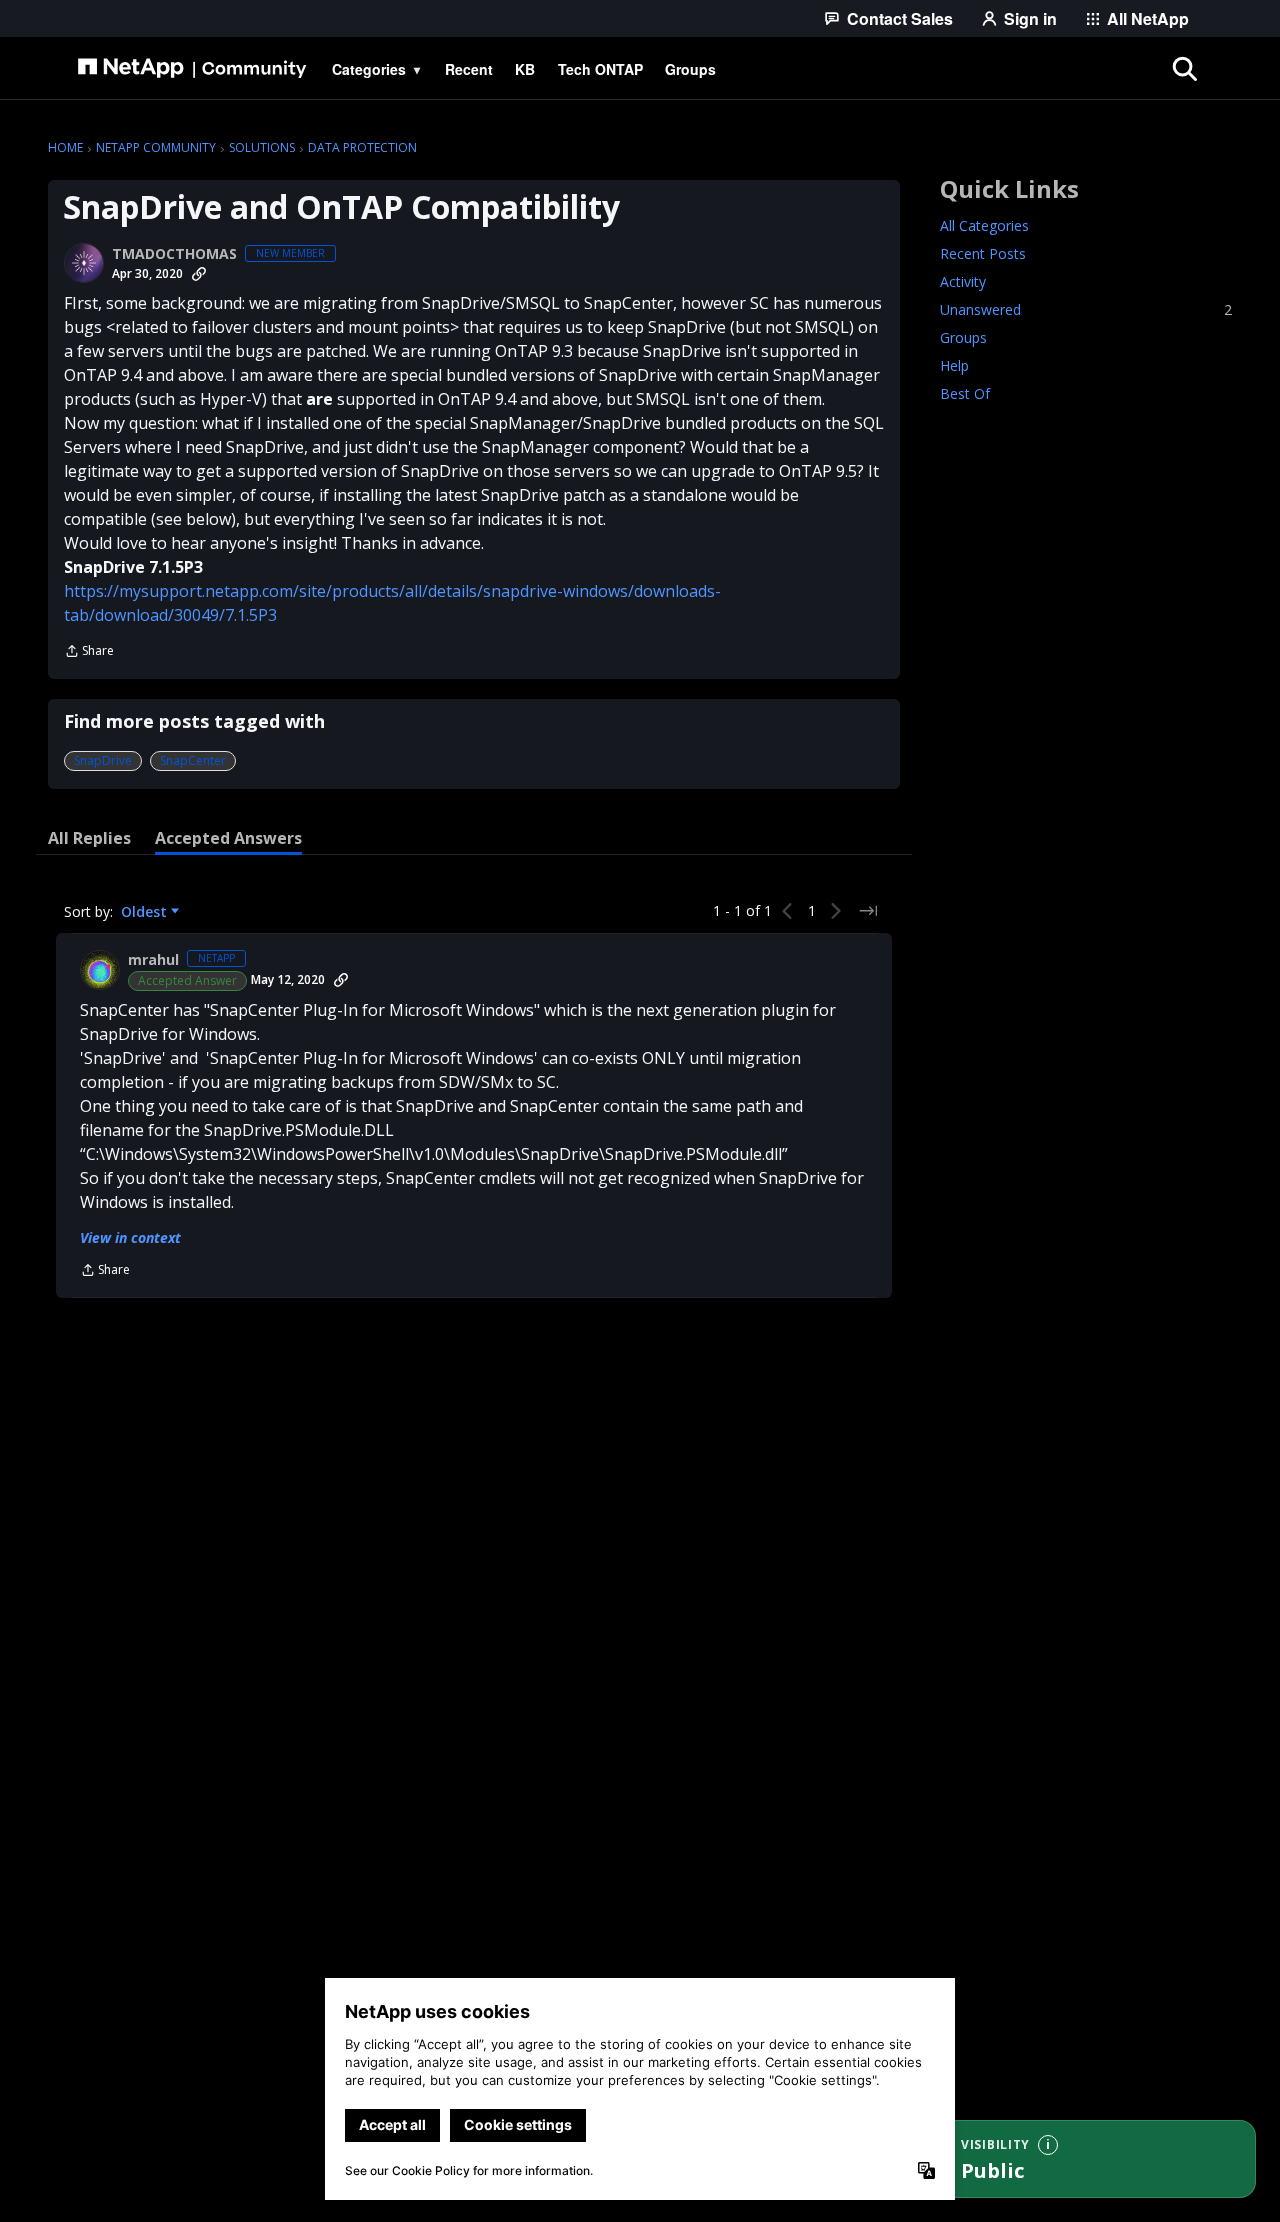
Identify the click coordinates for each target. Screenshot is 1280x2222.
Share (89, 652)
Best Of (965, 393)
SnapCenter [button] (193, 760)
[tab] (89, 838)
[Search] (1184, 69)
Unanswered (1086, 309)
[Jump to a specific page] (868, 911)
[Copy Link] (199, 274)
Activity (963, 281)
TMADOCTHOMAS (174, 254)
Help (954, 365)
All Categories (984, 225)
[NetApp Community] (192, 69)
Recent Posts (983, 253)
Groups (963, 337)
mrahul (153, 960)
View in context (130, 1237)
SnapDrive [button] (103, 760)
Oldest (146, 912)
